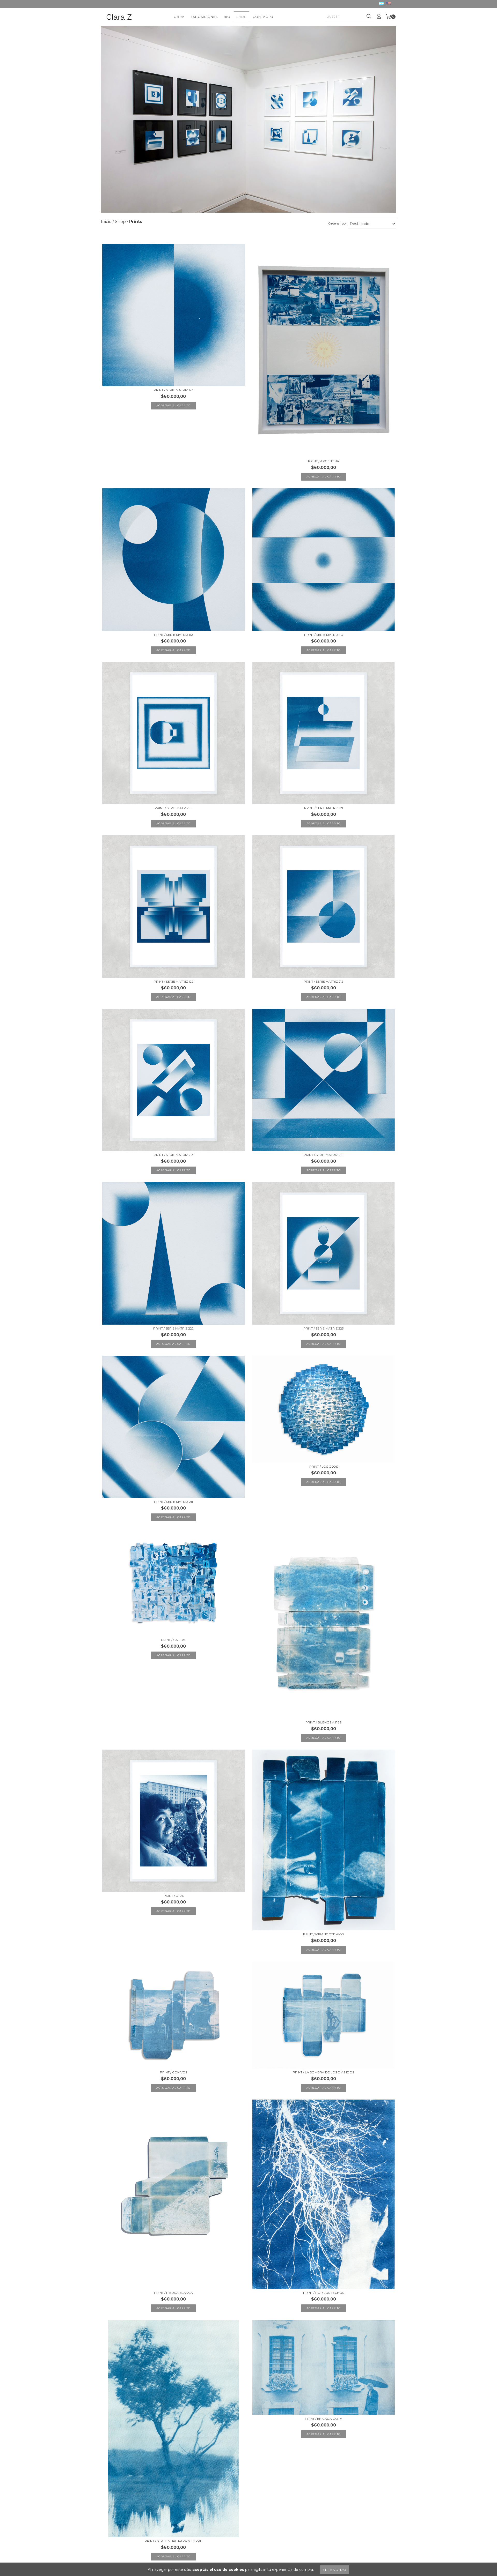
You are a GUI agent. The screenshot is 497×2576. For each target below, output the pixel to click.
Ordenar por (338, 223)
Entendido (335, 2570)
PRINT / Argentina (324, 461)
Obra (179, 17)
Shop (242, 17)
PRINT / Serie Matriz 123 (174, 390)
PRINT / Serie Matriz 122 (174, 981)
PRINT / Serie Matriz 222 (173, 1328)
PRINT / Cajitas (174, 1640)
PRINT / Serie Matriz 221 (323, 1155)
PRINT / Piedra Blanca (173, 2293)
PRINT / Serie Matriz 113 (324, 635)
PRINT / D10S (174, 1896)
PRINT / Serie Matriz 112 (173, 635)
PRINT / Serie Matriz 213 (174, 1155)
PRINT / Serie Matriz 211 (173, 1502)
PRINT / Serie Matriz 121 (324, 808)
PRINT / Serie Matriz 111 (174, 808)
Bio (227, 17)
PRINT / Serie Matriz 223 (324, 1328)
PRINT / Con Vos (174, 2072)
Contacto (263, 17)
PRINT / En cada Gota (324, 2419)
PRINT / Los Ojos (324, 1466)
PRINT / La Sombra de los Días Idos (323, 2072)
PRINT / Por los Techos (324, 2293)
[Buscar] (369, 17)
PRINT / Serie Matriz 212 (323, 981)
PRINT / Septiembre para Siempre (173, 2541)
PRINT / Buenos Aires (323, 1722)
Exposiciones (204, 17)
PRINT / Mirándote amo (324, 1934)
